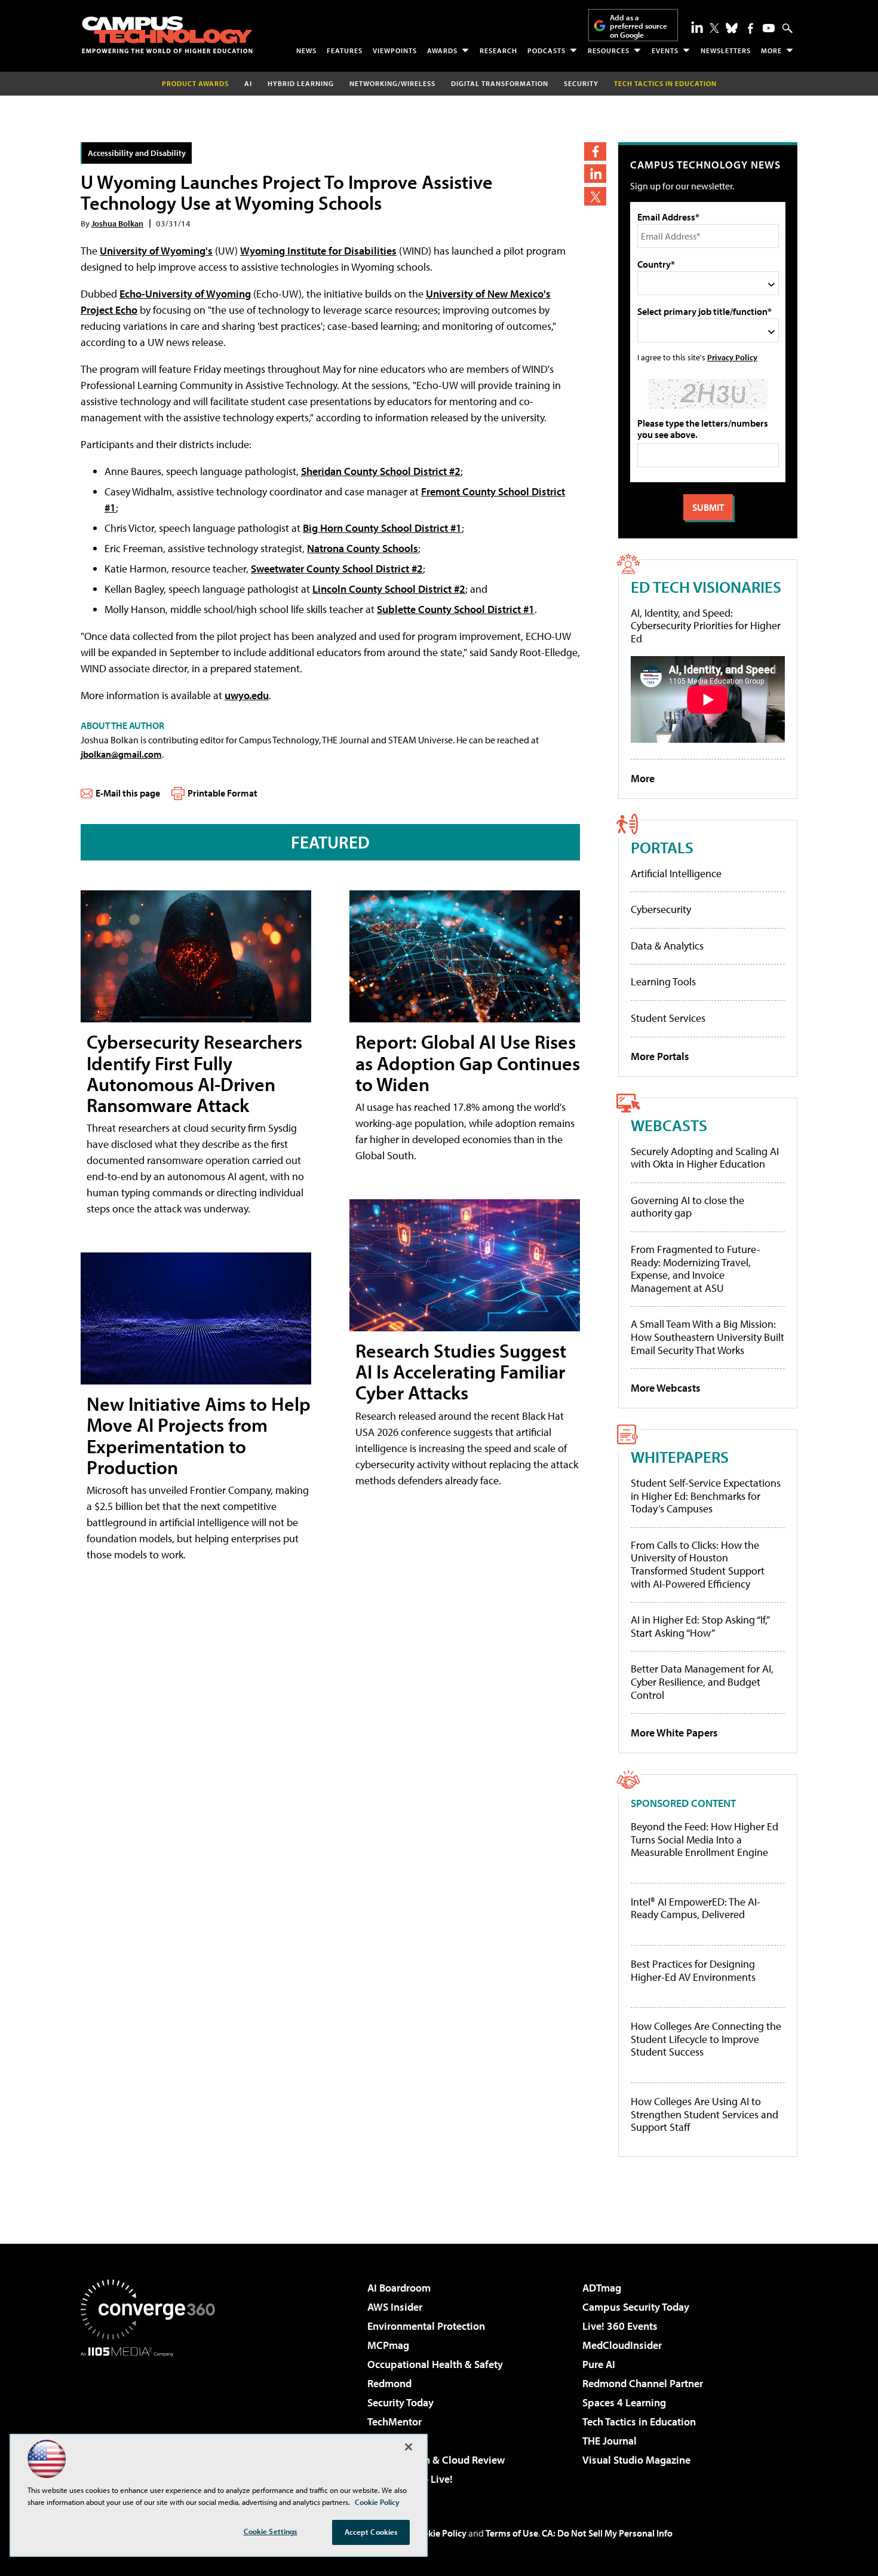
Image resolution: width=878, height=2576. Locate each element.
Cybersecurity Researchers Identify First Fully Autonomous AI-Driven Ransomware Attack (194, 1073)
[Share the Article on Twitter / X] (595, 196)
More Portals (660, 1056)
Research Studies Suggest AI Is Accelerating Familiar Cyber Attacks (461, 1371)
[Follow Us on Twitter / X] (714, 28)
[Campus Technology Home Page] (167, 35)
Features (345, 50)
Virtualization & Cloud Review (436, 2460)
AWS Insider (395, 2307)
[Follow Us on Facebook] (750, 28)
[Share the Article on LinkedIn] (595, 174)
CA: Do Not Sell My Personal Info (607, 2533)
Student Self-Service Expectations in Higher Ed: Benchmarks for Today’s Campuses (706, 1496)
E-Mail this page (128, 793)
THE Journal (610, 2441)
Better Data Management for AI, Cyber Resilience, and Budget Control (702, 1681)
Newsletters (726, 50)
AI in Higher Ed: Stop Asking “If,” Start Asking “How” (700, 1626)
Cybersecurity (661, 909)
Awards (442, 50)
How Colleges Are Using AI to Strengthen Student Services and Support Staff (704, 2114)
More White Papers (674, 1733)
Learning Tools (663, 981)
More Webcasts (666, 1388)
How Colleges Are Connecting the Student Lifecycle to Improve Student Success (706, 2039)
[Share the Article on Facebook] (595, 151)
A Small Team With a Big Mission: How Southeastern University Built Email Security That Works (707, 1337)
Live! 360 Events (620, 2326)
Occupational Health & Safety (435, 2364)
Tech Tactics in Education (639, 2422)
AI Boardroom (399, 2288)
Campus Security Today (636, 2307)
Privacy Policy (732, 357)
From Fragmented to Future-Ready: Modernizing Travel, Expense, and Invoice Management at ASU (696, 1269)
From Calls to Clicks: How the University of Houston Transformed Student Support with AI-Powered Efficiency (698, 1564)
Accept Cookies (371, 2532)
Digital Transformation (500, 83)
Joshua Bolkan (117, 223)
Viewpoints (395, 50)
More (771, 50)
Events (665, 50)
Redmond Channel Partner (643, 2383)
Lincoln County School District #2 (389, 589)
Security (581, 83)
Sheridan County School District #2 (381, 471)
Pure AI (599, 2364)
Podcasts (547, 50)
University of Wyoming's (156, 251)
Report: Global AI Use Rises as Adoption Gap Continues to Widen (468, 1062)
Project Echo (109, 310)
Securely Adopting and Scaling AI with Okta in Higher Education (705, 1158)
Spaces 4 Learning (624, 2402)
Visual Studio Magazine (636, 2460)
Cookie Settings (271, 2531)
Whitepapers (680, 1457)
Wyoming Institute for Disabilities (318, 251)
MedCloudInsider (622, 2345)
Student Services (668, 1018)
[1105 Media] (152, 2418)
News (306, 50)
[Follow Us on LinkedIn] (697, 27)
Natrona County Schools (363, 548)
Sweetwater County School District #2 (337, 569)
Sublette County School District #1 (456, 609)
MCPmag (388, 2345)
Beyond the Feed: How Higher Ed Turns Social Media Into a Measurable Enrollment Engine (704, 1840)
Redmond (389, 2383)
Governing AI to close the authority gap (687, 1207)
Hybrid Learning (301, 83)
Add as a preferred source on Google (638, 26)
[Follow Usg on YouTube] (769, 28)
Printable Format (222, 793)
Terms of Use (512, 2533)
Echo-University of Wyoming (185, 294)
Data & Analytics (667, 946)
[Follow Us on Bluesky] (732, 28)
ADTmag (602, 2288)
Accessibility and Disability (137, 153)
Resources (609, 50)
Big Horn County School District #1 (382, 528)
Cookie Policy (439, 2533)
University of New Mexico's (488, 294)
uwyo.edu (247, 695)
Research (498, 50)
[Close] (409, 2447)
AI (248, 83)
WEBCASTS (669, 1125)
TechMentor (395, 2422)
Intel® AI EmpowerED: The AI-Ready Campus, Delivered (696, 1908)
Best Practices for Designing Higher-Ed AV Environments (693, 1970)
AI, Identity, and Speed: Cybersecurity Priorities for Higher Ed (706, 626)
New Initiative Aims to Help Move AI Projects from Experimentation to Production (199, 1435)
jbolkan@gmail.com (121, 754)
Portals (662, 847)
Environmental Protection (426, 2326)
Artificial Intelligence (676, 873)
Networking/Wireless (392, 83)
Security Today (400, 2402)
